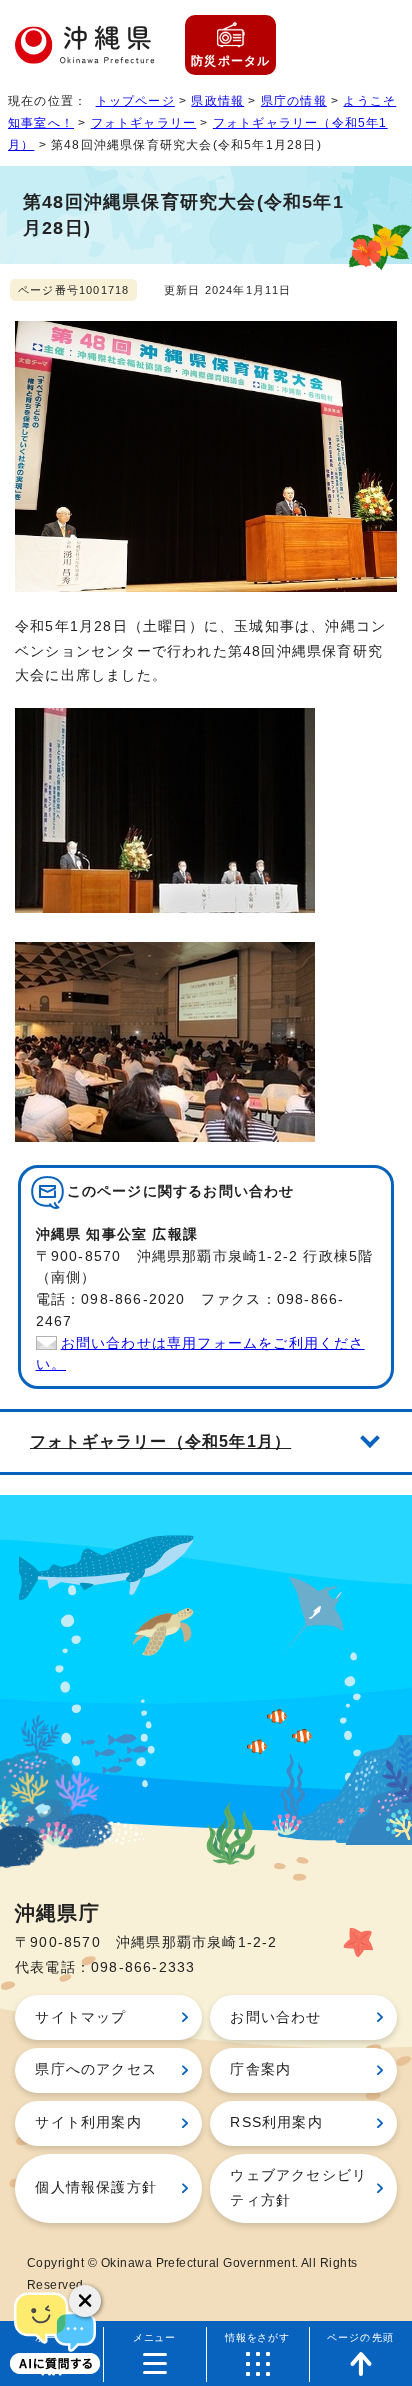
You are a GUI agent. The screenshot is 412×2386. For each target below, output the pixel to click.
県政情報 (217, 101)
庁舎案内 (260, 2069)
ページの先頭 (360, 2337)
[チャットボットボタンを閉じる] (85, 2301)
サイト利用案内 (88, 2122)
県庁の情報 (294, 101)
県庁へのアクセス (96, 2069)
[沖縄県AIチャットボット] (55, 2331)
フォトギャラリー (144, 123)
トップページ (135, 101)
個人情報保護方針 (96, 2187)
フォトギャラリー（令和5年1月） (160, 1441)
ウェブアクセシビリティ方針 (298, 2187)
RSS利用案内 (276, 2122)
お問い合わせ (275, 2017)
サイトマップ (80, 2017)
